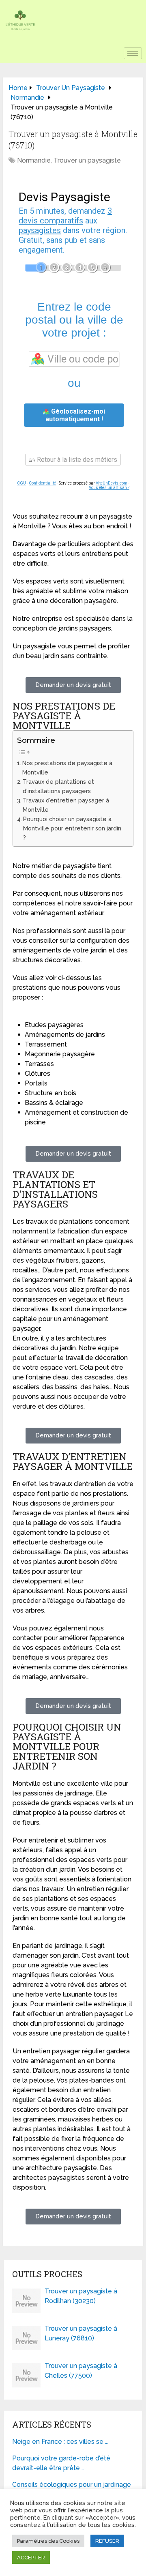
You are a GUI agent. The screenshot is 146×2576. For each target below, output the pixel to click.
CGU (21, 483)
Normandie (34, 160)
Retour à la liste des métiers (76, 460)
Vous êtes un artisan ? (109, 488)
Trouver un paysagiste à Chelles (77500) (81, 2371)
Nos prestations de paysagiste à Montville (67, 768)
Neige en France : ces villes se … (60, 2442)
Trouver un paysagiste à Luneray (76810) (81, 2333)
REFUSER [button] (107, 2541)
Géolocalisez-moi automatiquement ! (75, 415)
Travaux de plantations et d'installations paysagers (58, 786)
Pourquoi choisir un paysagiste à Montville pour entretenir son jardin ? (72, 828)
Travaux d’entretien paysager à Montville (66, 805)
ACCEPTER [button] (31, 2558)
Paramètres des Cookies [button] (48, 2541)
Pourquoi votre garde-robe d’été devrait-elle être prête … (61, 2463)
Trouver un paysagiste (87, 160)
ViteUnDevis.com (112, 483)
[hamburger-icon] (133, 53)
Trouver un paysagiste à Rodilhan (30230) (81, 2296)
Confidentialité (42, 483)
